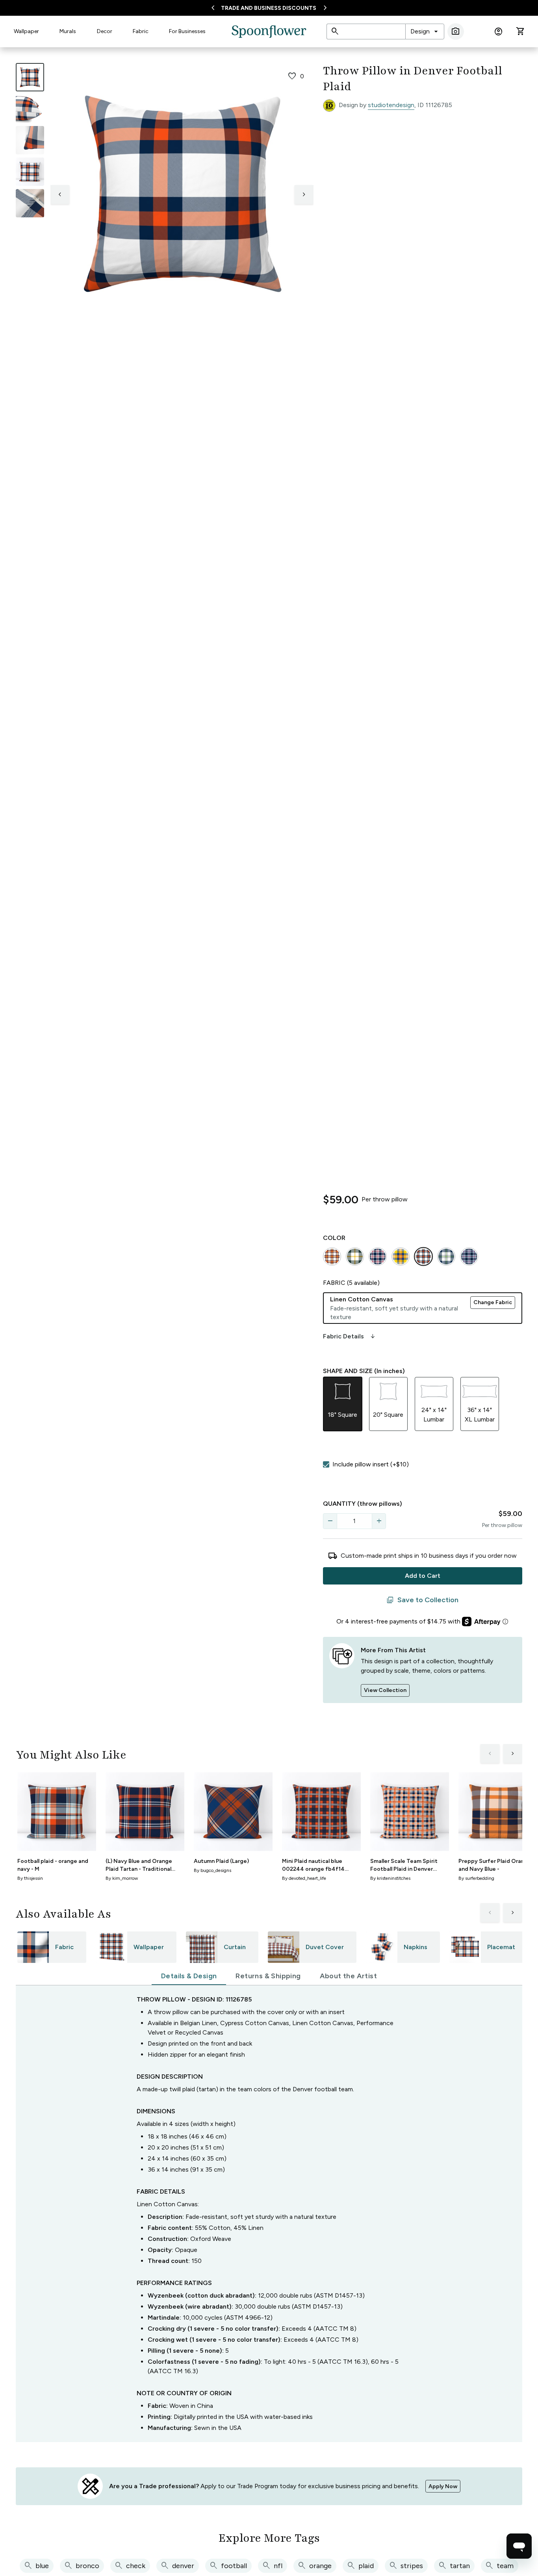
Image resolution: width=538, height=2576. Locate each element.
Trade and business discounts (269, 8)
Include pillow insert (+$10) (371, 1464)
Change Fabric (493, 1302)
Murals (68, 31)
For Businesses (187, 31)
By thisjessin (30, 1878)
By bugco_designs (212, 1870)
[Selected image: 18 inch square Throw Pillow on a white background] (30, 77)
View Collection (385, 1690)
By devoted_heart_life (304, 1878)
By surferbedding (476, 1878)
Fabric (141, 31)
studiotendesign (391, 105)
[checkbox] (326, 1464)
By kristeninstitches (390, 1878)
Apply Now (443, 2486)
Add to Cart (423, 1576)
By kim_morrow (122, 1878)
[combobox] (425, 32)
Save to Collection (422, 1600)
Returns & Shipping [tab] (268, 1976)
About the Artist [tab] (348, 1976)
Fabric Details (350, 1336)
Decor (105, 31)
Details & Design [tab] (189, 1976)
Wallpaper (26, 31)
